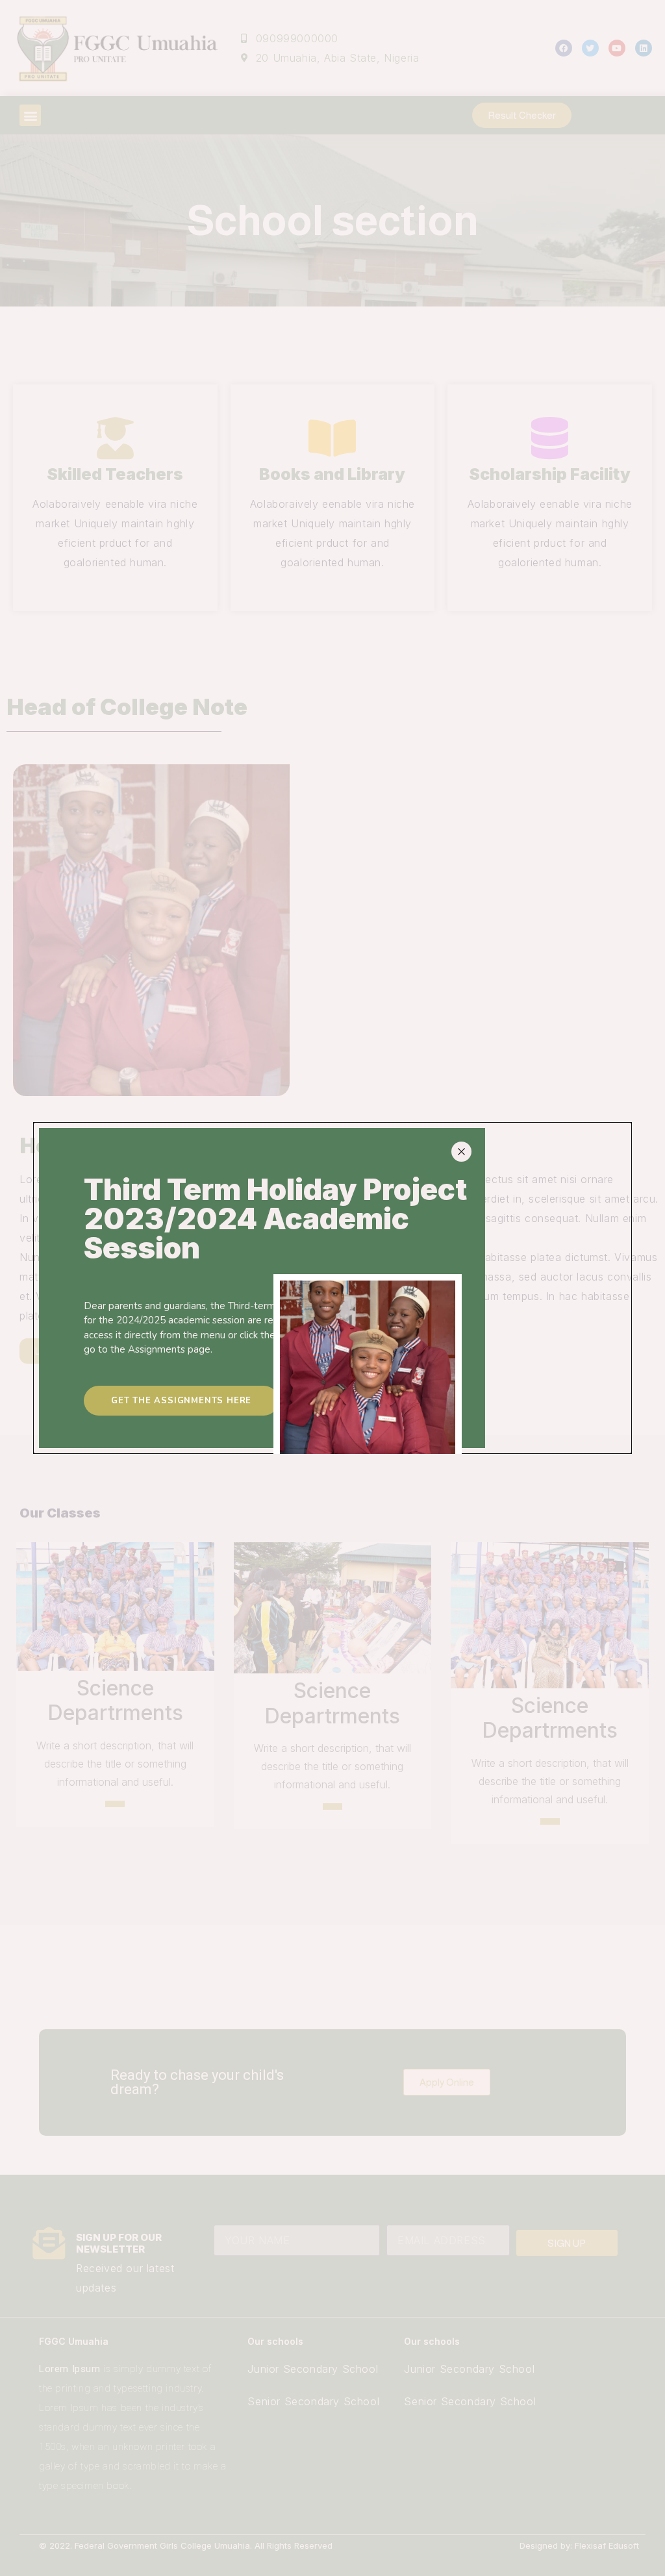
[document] (332, 1288)
